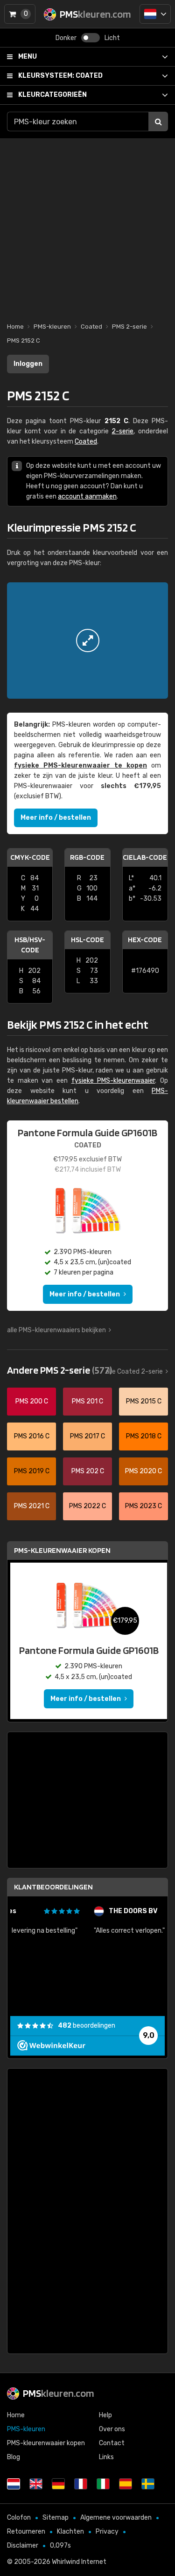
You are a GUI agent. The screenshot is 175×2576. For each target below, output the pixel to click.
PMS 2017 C (87, 1436)
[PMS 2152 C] (87, 641)
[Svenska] (148, 2484)
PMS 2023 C (143, 1506)
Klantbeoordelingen (53, 1887)
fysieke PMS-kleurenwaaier (113, 1081)
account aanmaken (87, 496)
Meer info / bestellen (56, 818)
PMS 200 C (32, 1401)
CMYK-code (30, 857)
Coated (60, 76)
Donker (66, 38)
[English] (36, 2484)
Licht (112, 38)
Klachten (70, 2532)
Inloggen (28, 364)
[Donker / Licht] (91, 38)
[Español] (126, 2484)
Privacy (107, 2532)
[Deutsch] (58, 2484)
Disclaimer (23, 2546)
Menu (28, 57)
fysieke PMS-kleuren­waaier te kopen (80, 765)
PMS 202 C (88, 1471)
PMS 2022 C (87, 1506)
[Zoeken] (158, 121)
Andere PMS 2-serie (59, 1370)
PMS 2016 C (32, 1436)
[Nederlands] (155, 14)
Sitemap (56, 2518)
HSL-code (87, 940)
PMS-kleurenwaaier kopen (62, 1550)
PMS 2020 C (143, 1471)
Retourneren (26, 2532)
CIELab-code (145, 857)
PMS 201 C (87, 1401)
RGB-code (87, 857)
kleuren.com (59, 2393)
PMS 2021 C (32, 1506)
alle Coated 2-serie (134, 1372)
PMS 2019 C (32, 1471)
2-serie (122, 431)
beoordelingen (87, 2026)
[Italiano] (103, 2484)
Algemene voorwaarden (116, 2518)
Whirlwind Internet (79, 2562)
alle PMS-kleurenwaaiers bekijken (56, 1330)
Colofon (19, 2518)
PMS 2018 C (144, 1436)
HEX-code (145, 940)
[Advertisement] (87, 226)
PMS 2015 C (144, 1401)
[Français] (81, 2484)
